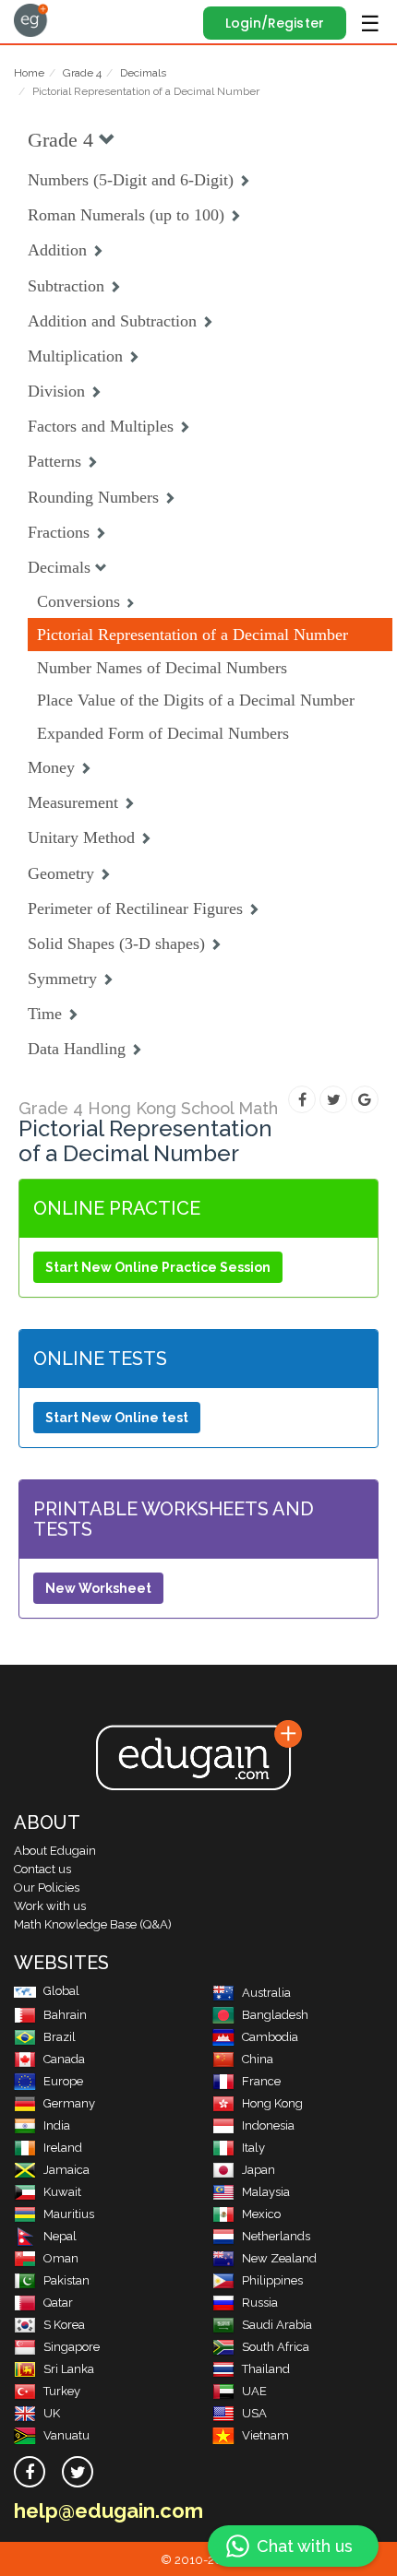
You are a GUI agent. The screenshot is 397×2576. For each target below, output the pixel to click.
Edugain (31, 20)
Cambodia (270, 2037)
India (57, 2125)
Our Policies (47, 1887)
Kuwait (62, 2192)
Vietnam (265, 2435)
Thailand (266, 2369)
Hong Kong (272, 2103)
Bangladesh (275, 2015)
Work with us (50, 1906)
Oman (61, 2258)
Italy (253, 2148)
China (258, 2059)
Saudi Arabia (277, 2325)
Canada (64, 2059)
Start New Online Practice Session (158, 1267)
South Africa (276, 2347)
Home (29, 73)
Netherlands (276, 2236)
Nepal (60, 2236)
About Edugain (55, 1851)
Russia (260, 2303)
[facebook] (30, 2472)
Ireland (63, 2148)
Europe (63, 2081)
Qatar (58, 2303)
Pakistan (66, 2280)
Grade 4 (82, 73)
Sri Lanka (69, 2369)
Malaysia (266, 2192)
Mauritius (69, 2214)
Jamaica (66, 2170)
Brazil (60, 2037)
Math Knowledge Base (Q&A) (93, 1924)
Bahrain (65, 2015)
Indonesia (268, 2125)
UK (52, 2413)
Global (61, 1991)
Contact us (42, 1869)
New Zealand (279, 2258)
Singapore (72, 2347)
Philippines (272, 2280)
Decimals (143, 73)
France (261, 2081)
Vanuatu (66, 2435)
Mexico (261, 2214)
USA (254, 2413)
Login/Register (275, 23)
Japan (259, 2170)
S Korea (64, 2325)
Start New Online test (117, 1418)
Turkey (62, 2391)
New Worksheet (98, 1588)
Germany (69, 2103)
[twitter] (78, 2472)
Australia (266, 1993)
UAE (254, 2391)
